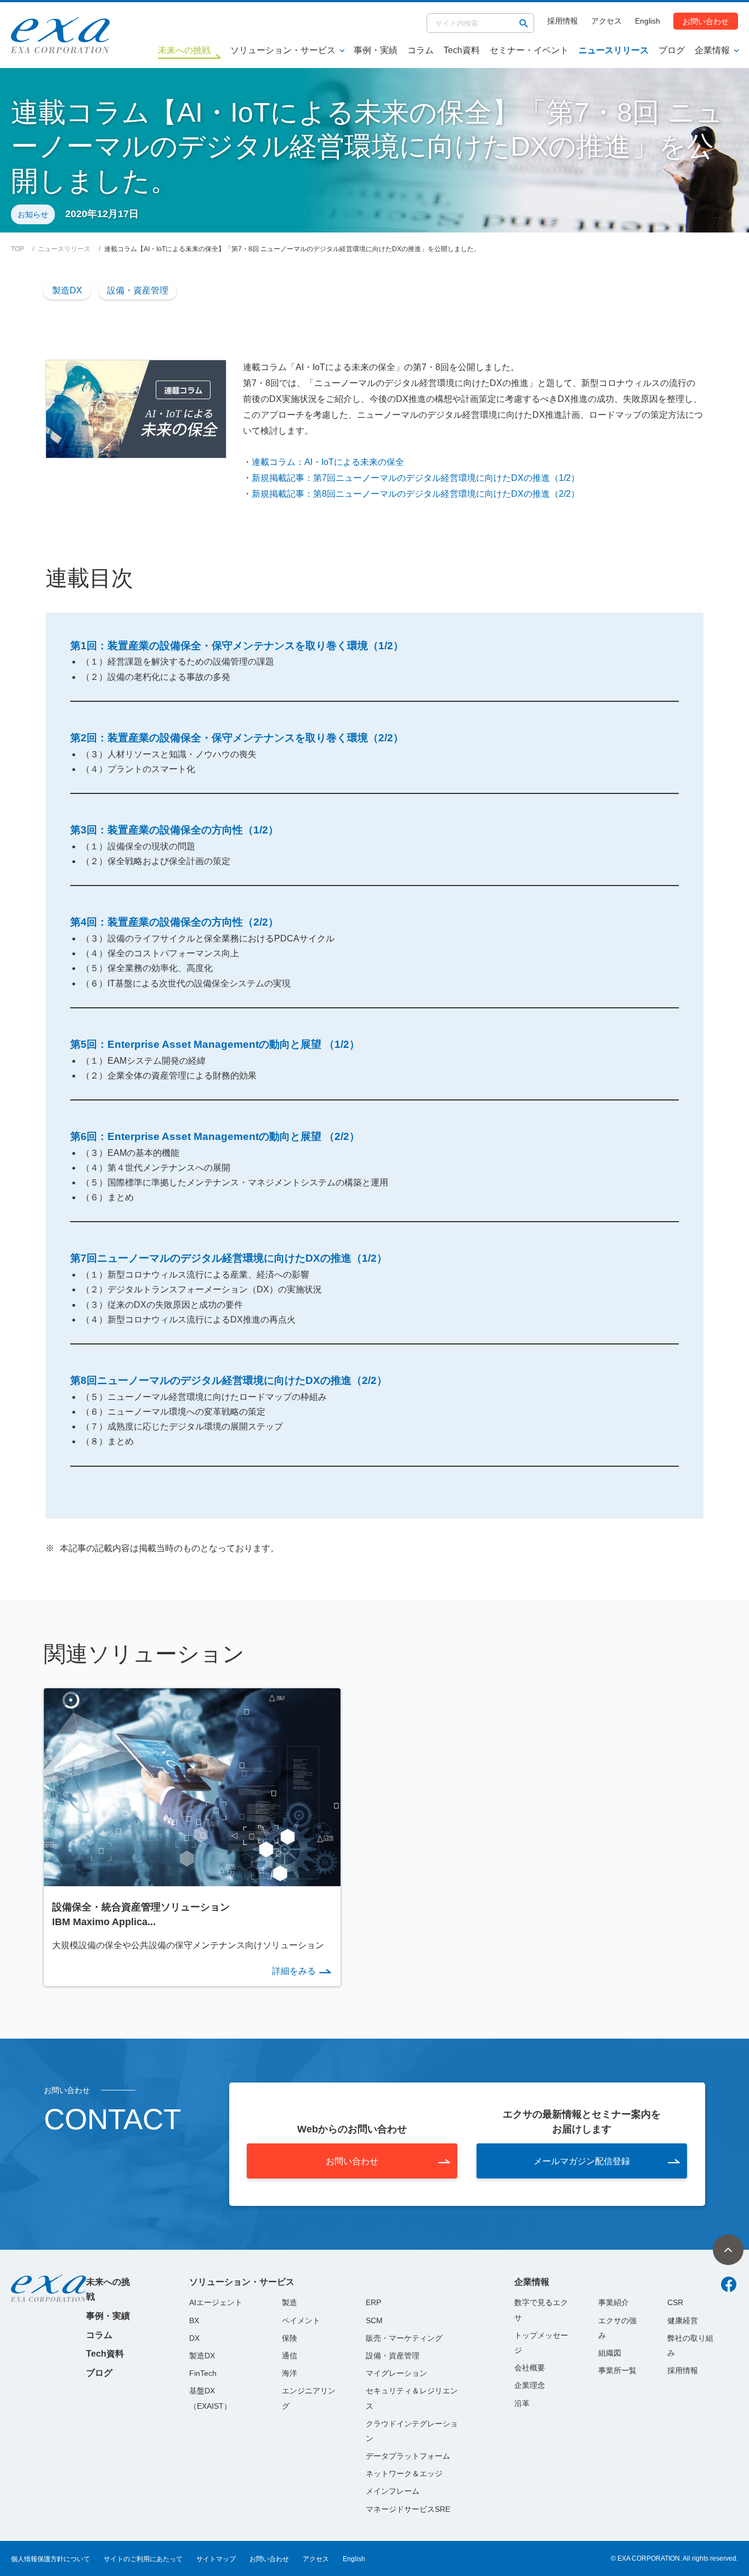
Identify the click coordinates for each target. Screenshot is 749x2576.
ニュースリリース (614, 50)
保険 (290, 2338)
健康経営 (683, 2320)
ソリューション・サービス (283, 50)
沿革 (522, 2403)
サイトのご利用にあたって (143, 2559)
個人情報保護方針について (50, 2559)
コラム (421, 50)
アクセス (606, 21)
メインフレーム (393, 2491)
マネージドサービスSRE (408, 2509)
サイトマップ (216, 2559)
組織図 (610, 2353)
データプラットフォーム (408, 2456)
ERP (373, 2302)
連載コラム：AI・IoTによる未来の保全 (328, 462)
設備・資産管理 (138, 290)
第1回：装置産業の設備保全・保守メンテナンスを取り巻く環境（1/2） (237, 646)
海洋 (290, 2373)
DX (194, 2338)
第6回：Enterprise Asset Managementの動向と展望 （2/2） (215, 1136)
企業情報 (712, 50)
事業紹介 (614, 2302)
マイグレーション (396, 2373)
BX (194, 2320)
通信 (290, 2356)
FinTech (203, 2373)
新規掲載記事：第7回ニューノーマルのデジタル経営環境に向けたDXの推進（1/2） (416, 478)
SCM (374, 2320)
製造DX (67, 290)
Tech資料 (462, 50)
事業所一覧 (617, 2370)
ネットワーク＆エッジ (404, 2473)
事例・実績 (376, 50)
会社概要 (530, 2368)
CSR (675, 2302)
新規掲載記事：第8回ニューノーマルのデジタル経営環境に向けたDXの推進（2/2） (416, 494)
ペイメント (301, 2320)
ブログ (672, 50)
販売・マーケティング (404, 2338)
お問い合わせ (706, 21)
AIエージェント (216, 2302)
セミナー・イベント (529, 50)
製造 (290, 2302)
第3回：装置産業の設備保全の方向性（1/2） (174, 830)
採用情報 (563, 21)
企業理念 (530, 2385)
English (648, 21)
